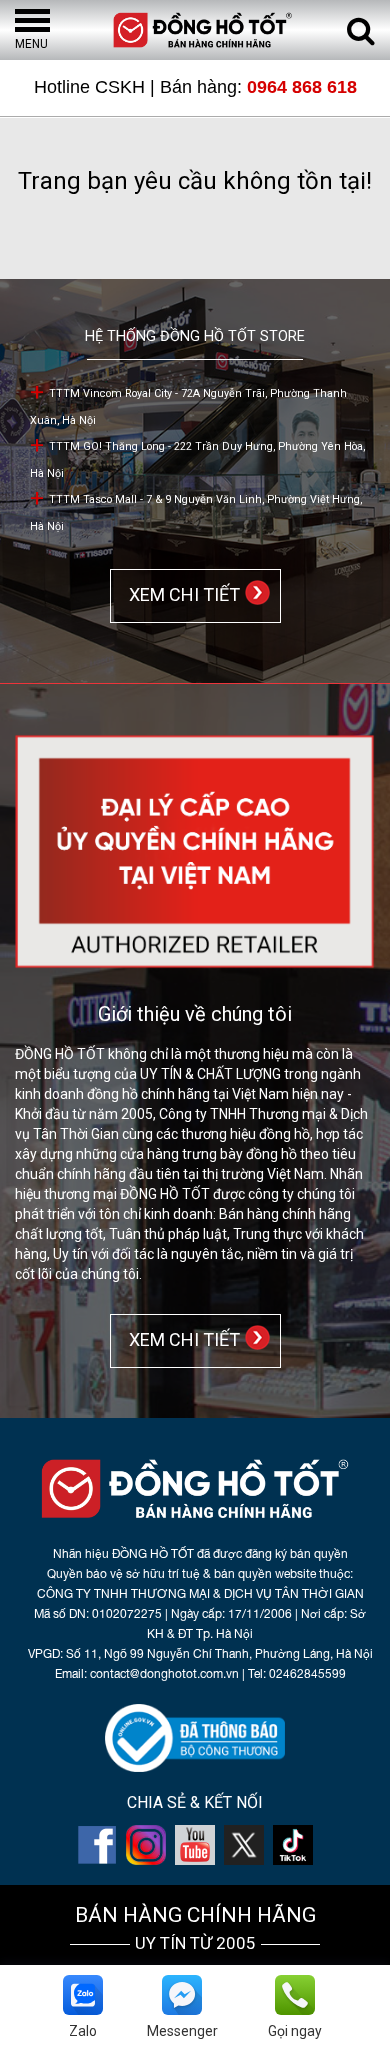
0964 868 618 (302, 87)
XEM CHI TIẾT (180, 594)
